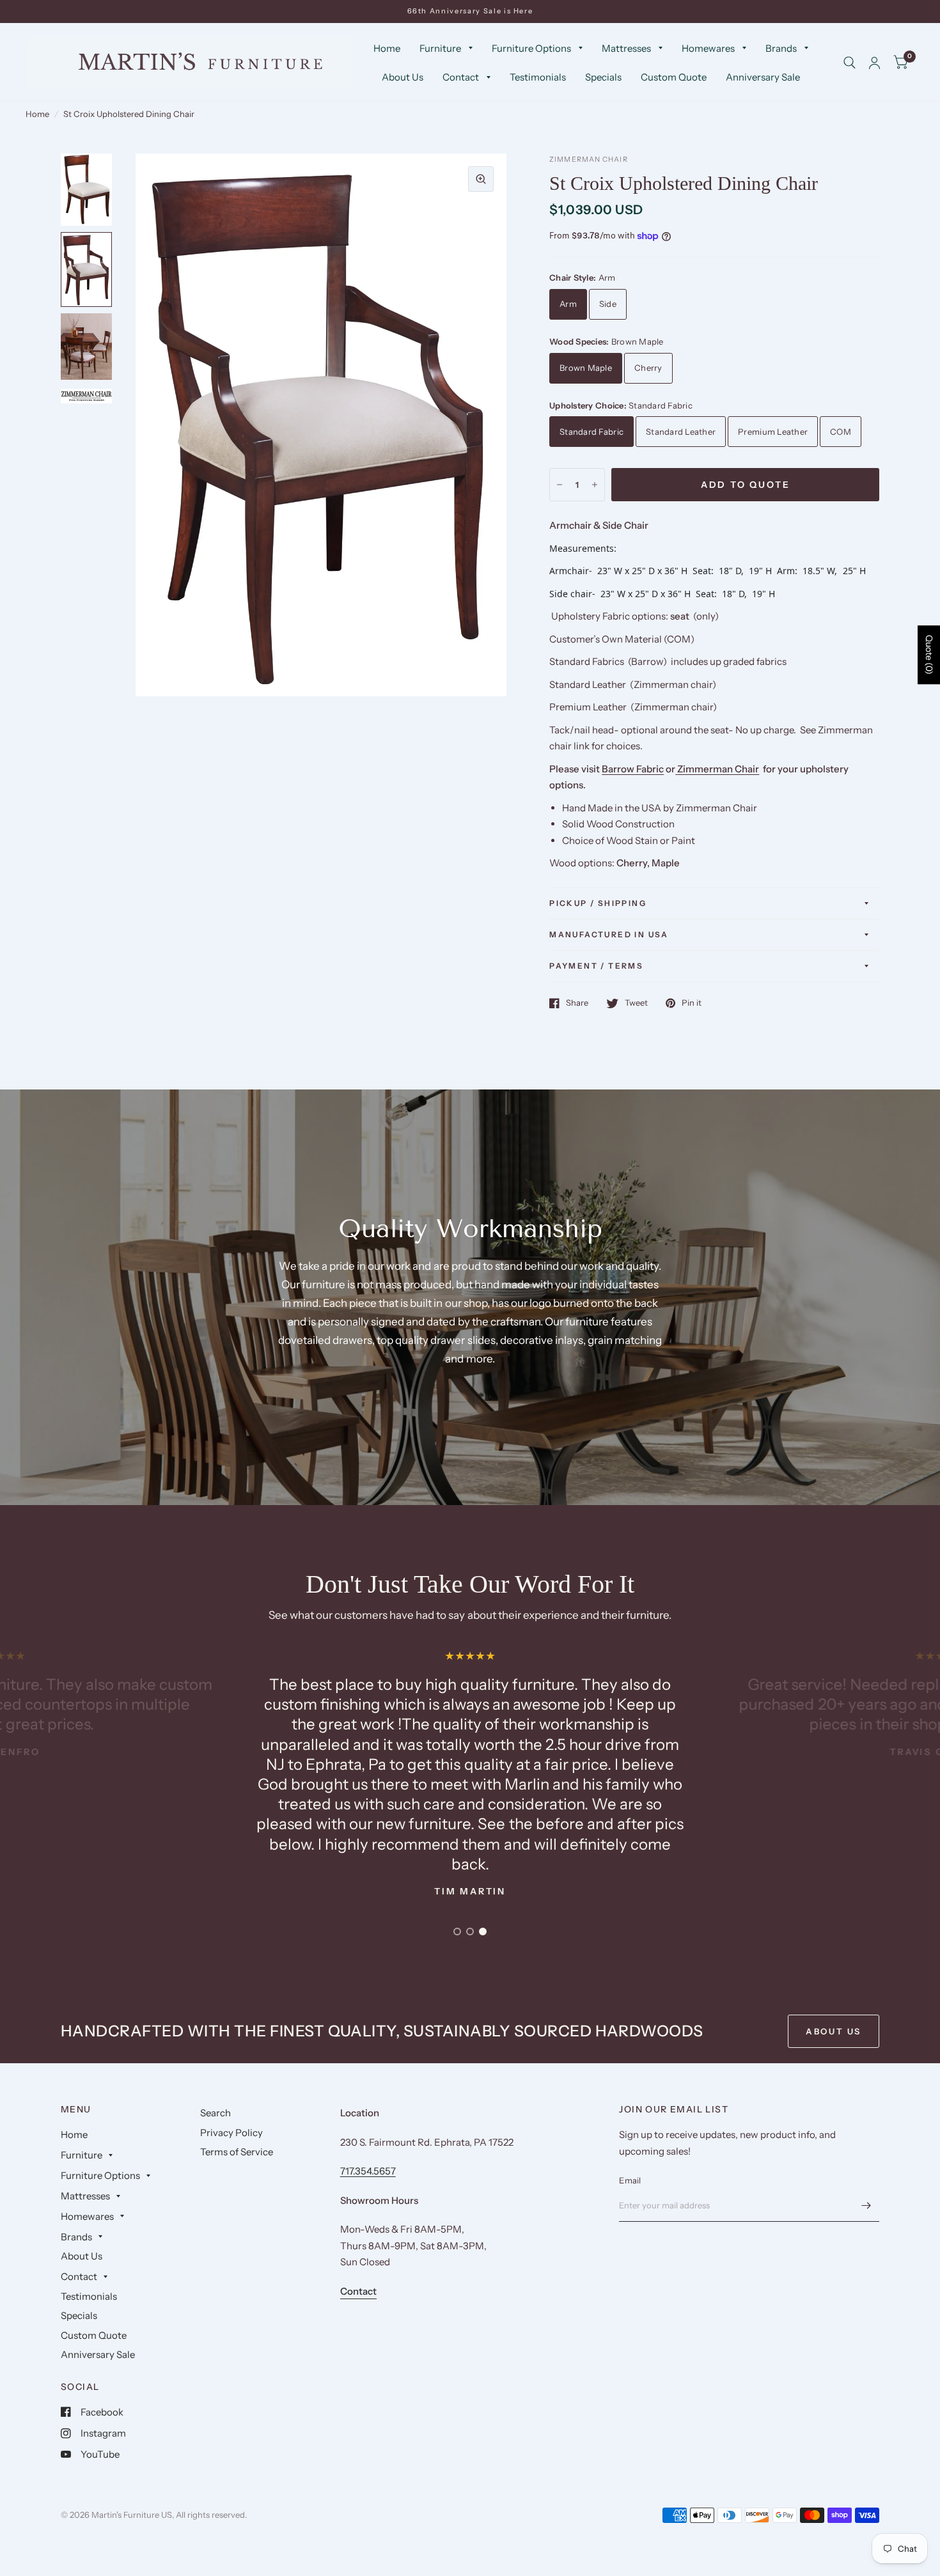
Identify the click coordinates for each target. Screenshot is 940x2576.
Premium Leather (773, 432)
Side (608, 304)
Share (577, 1003)
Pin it (692, 1003)
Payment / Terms (596, 966)
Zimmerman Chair (718, 769)
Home (387, 48)
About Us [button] (834, 2031)
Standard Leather (681, 432)
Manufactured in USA (609, 934)
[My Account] (874, 63)
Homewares (708, 48)
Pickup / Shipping (598, 903)
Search (215, 2113)
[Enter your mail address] (866, 2205)
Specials (603, 77)
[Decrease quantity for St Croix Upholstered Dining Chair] (560, 485)
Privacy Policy (231, 2133)
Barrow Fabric (633, 769)
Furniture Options (531, 48)
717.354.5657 (368, 2171)
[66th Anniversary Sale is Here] (470, 11)
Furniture (440, 48)
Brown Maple (586, 368)
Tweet (636, 1003)
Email (630, 2180)
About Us (403, 77)
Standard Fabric (591, 432)
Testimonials (538, 77)
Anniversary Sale (763, 77)
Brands (781, 48)
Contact (461, 77)
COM (841, 432)
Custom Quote (674, 77)
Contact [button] (358, 2291)
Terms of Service (237, 2152)
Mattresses (626, 48)
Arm (568, 304)
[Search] (850, 63)
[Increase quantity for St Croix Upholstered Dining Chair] (595, 485)
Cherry (648, 368)
